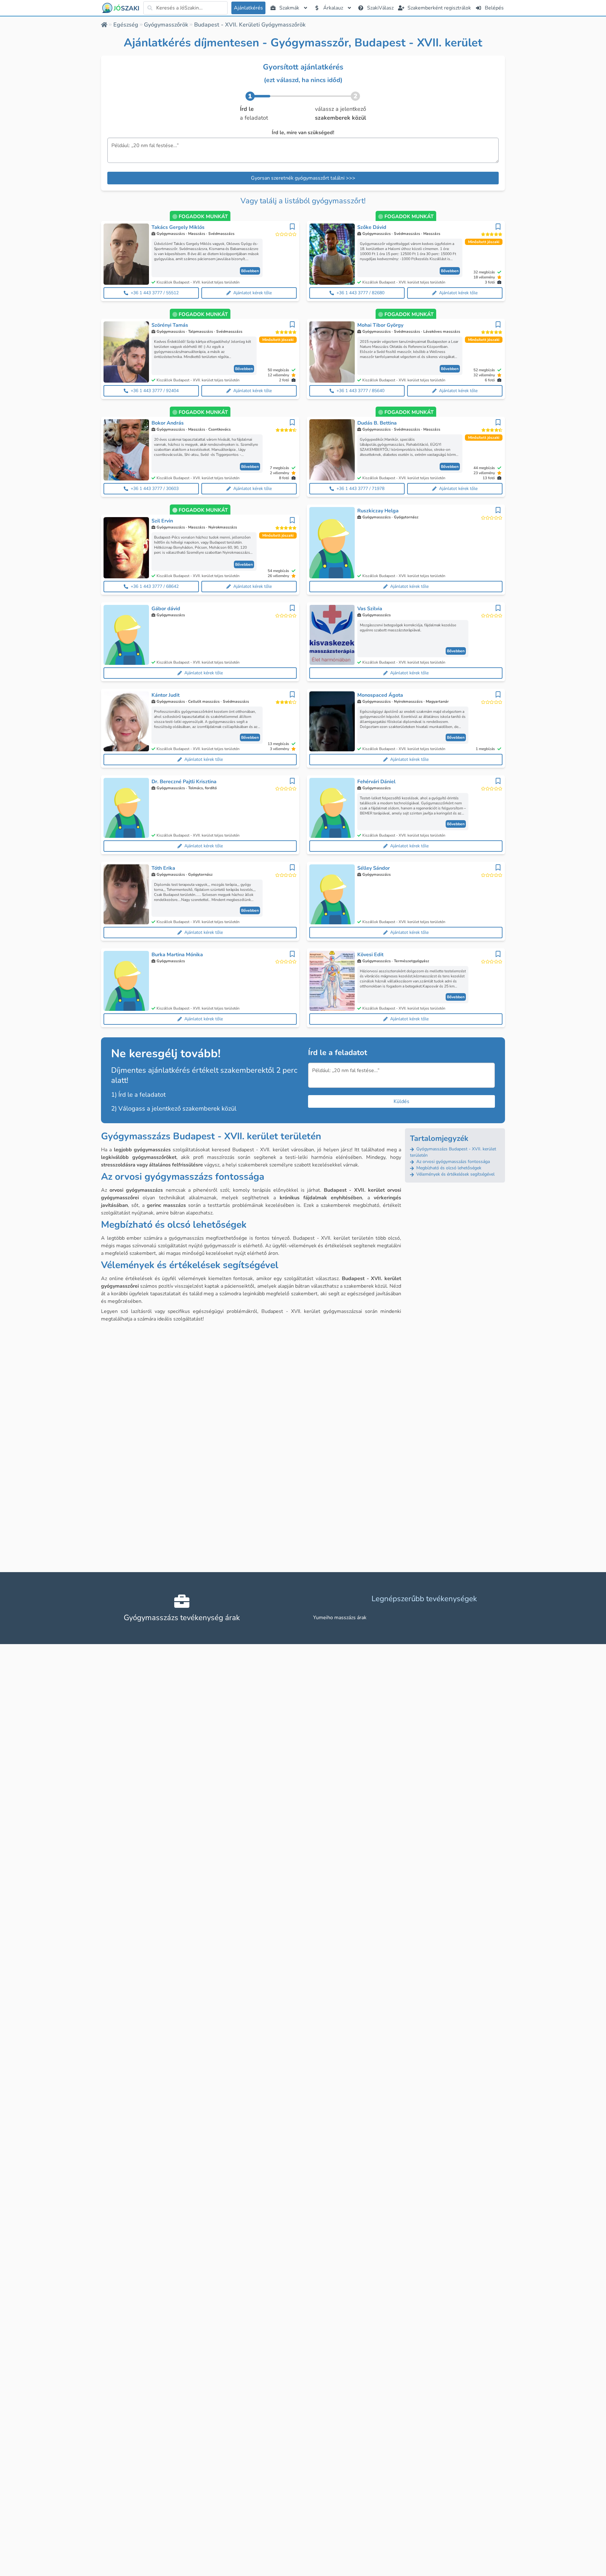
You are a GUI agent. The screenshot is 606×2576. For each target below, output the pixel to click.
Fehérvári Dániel (376, 782)
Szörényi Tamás (170, 325)
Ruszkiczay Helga (378, 511)
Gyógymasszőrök (166, 25)
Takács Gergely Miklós (178, 227)
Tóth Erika (163, 868)
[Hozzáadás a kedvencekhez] (292, 227)
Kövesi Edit (370, 955)
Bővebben (250, 271)
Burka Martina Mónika (177, 955)
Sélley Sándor (374, 868)
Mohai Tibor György (380, 325)
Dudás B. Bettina (377, 423)
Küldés (401, 1101)
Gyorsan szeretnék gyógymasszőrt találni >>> (303, 178)
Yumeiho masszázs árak (340, 1618)
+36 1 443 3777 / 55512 (155, 293)
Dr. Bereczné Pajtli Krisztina (184, 782)
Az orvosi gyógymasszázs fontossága (452, 1162)
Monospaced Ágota (380, 695)
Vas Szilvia (370, 609)
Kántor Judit (166, 695)
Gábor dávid (166, 609)
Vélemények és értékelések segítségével (455, 1174)
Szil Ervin (162, 521)
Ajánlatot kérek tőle (252, 293)
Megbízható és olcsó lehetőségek (448, 1168)
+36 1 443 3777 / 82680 (360, 293)
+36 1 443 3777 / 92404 (155, 391)
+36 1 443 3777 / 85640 (360, 391)
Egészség (126, 25)
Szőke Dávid (372, 227)
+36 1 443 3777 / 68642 (155, 586)
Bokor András (168, 423)
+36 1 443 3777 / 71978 (360, 489)
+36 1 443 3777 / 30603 (155, 489)
